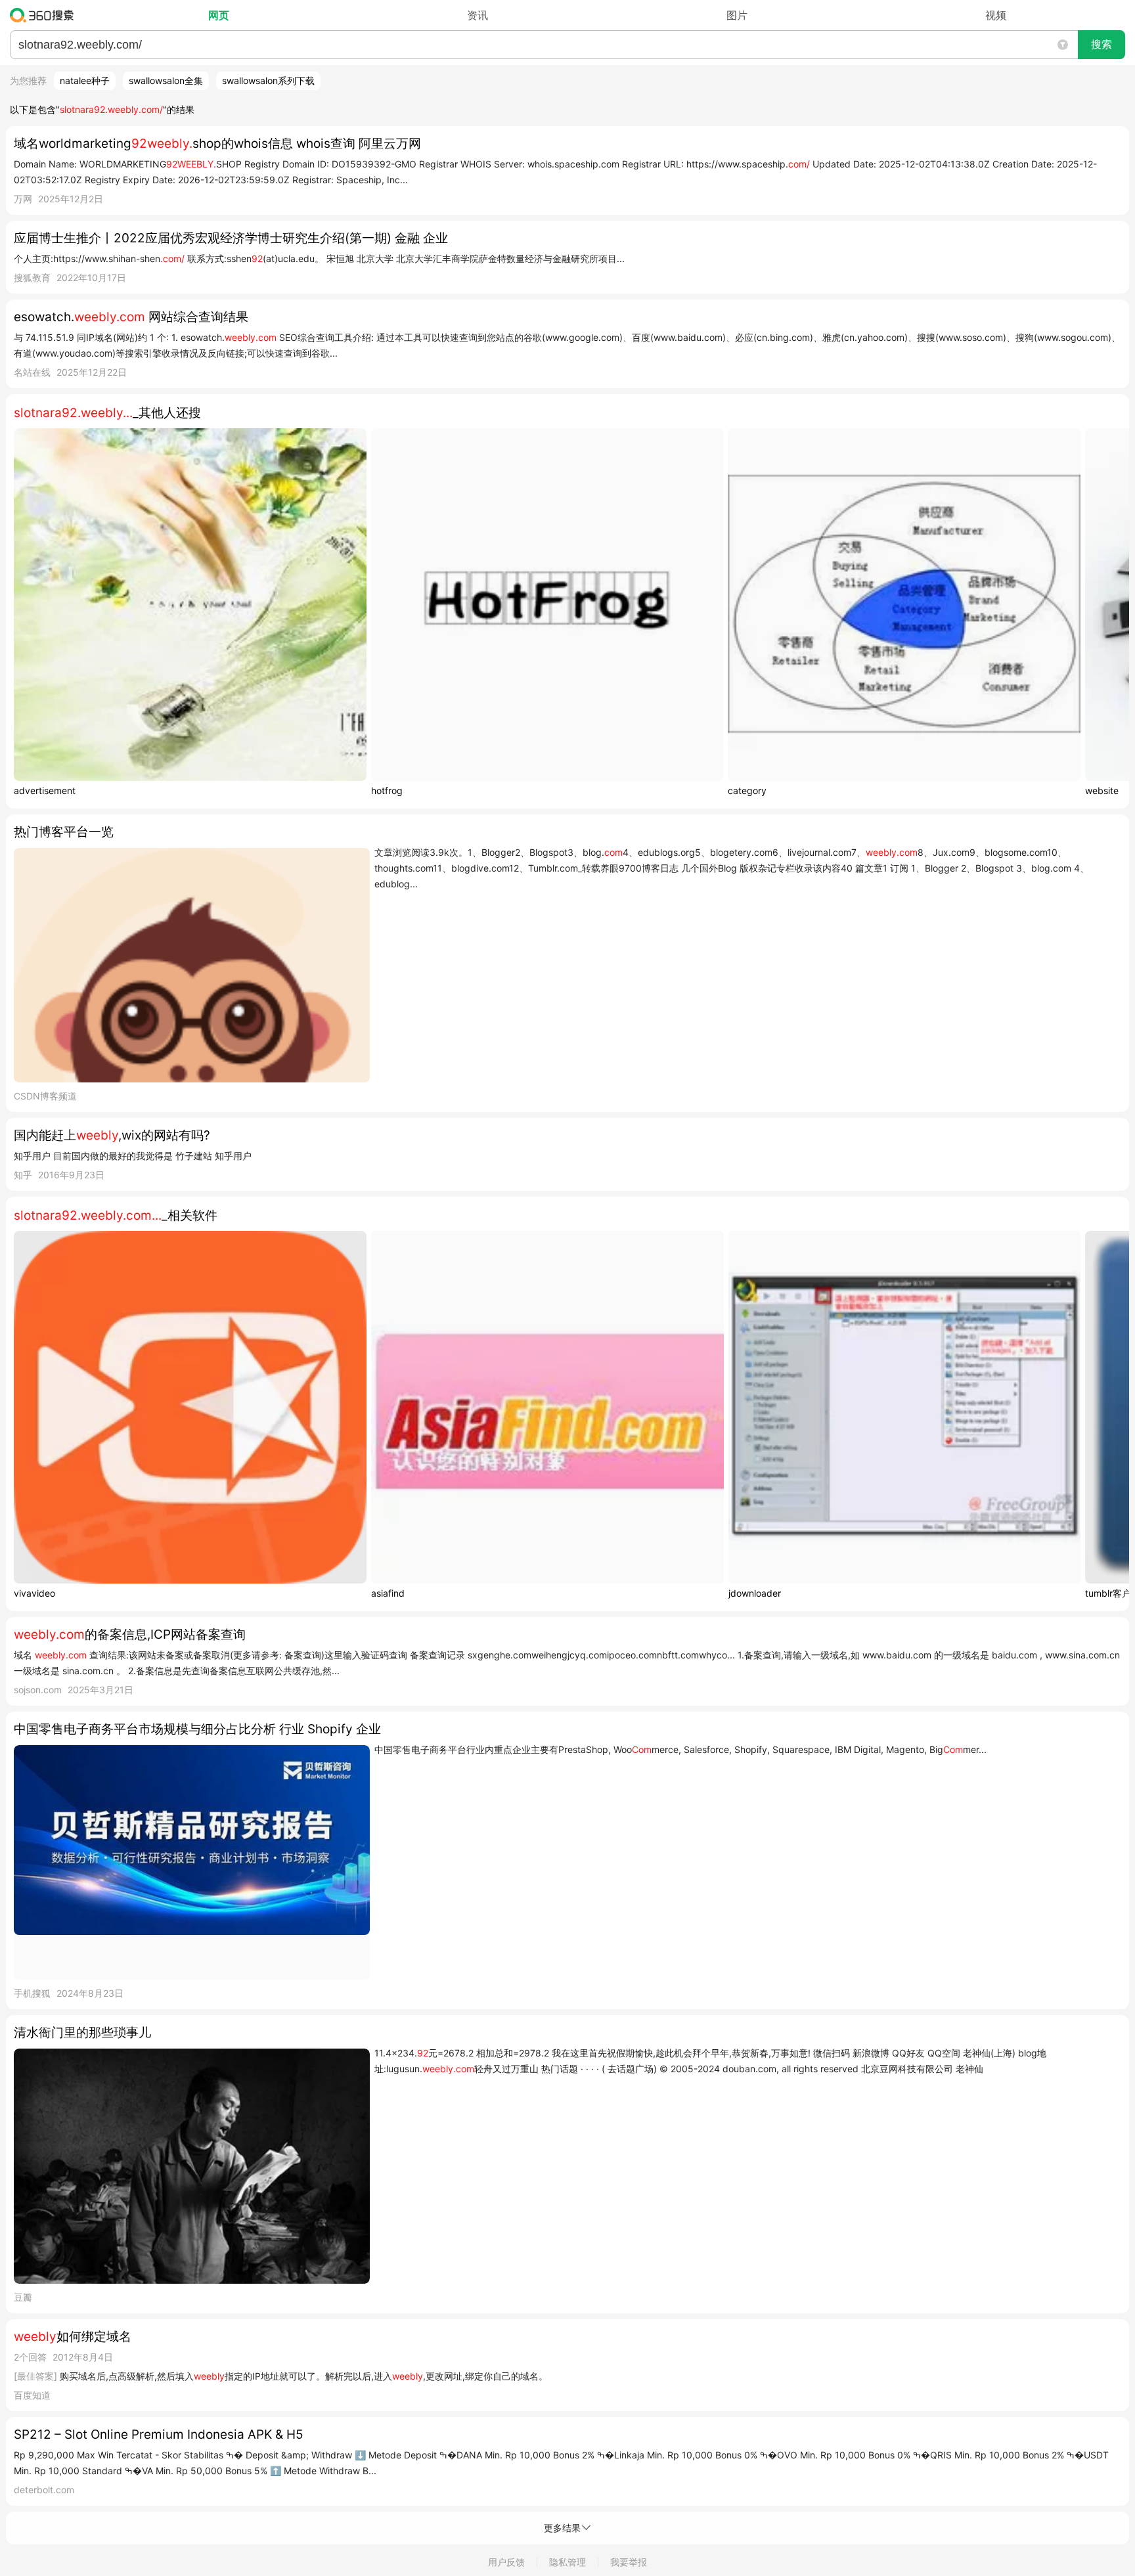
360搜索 (45, 15)
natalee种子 (85, 80)
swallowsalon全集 (166, 80)
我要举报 (629, 2562)
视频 (996, 15)
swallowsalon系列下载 (268, 80)
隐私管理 (567, 2562)
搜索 (1102, 44)
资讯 (478, 15)
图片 (737, 15)
